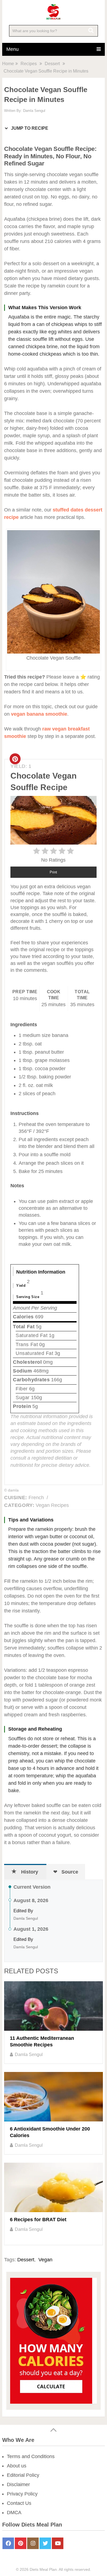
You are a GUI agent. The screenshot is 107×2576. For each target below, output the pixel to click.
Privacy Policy (22, 2494)
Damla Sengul (34, 111)
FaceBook (8, 2543)
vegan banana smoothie (39, 714)
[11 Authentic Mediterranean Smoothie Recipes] (53, 2006)
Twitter (45, 2543)
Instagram (33, 2543)
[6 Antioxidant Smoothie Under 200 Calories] (53, 2097)
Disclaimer (18, 2484)
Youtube (58, 2543)
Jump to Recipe (29, 128)
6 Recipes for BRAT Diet (38, 2220)
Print (53, 872)
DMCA (14, 2513)
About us (17, 2466)
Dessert (26, 2260)
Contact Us (19, 2503)
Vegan (45, 2260)
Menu (12, 49)
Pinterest (21, 2543)
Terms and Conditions (31, 2456)
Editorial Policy (23, 2475)
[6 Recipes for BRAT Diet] (53, 2187)
